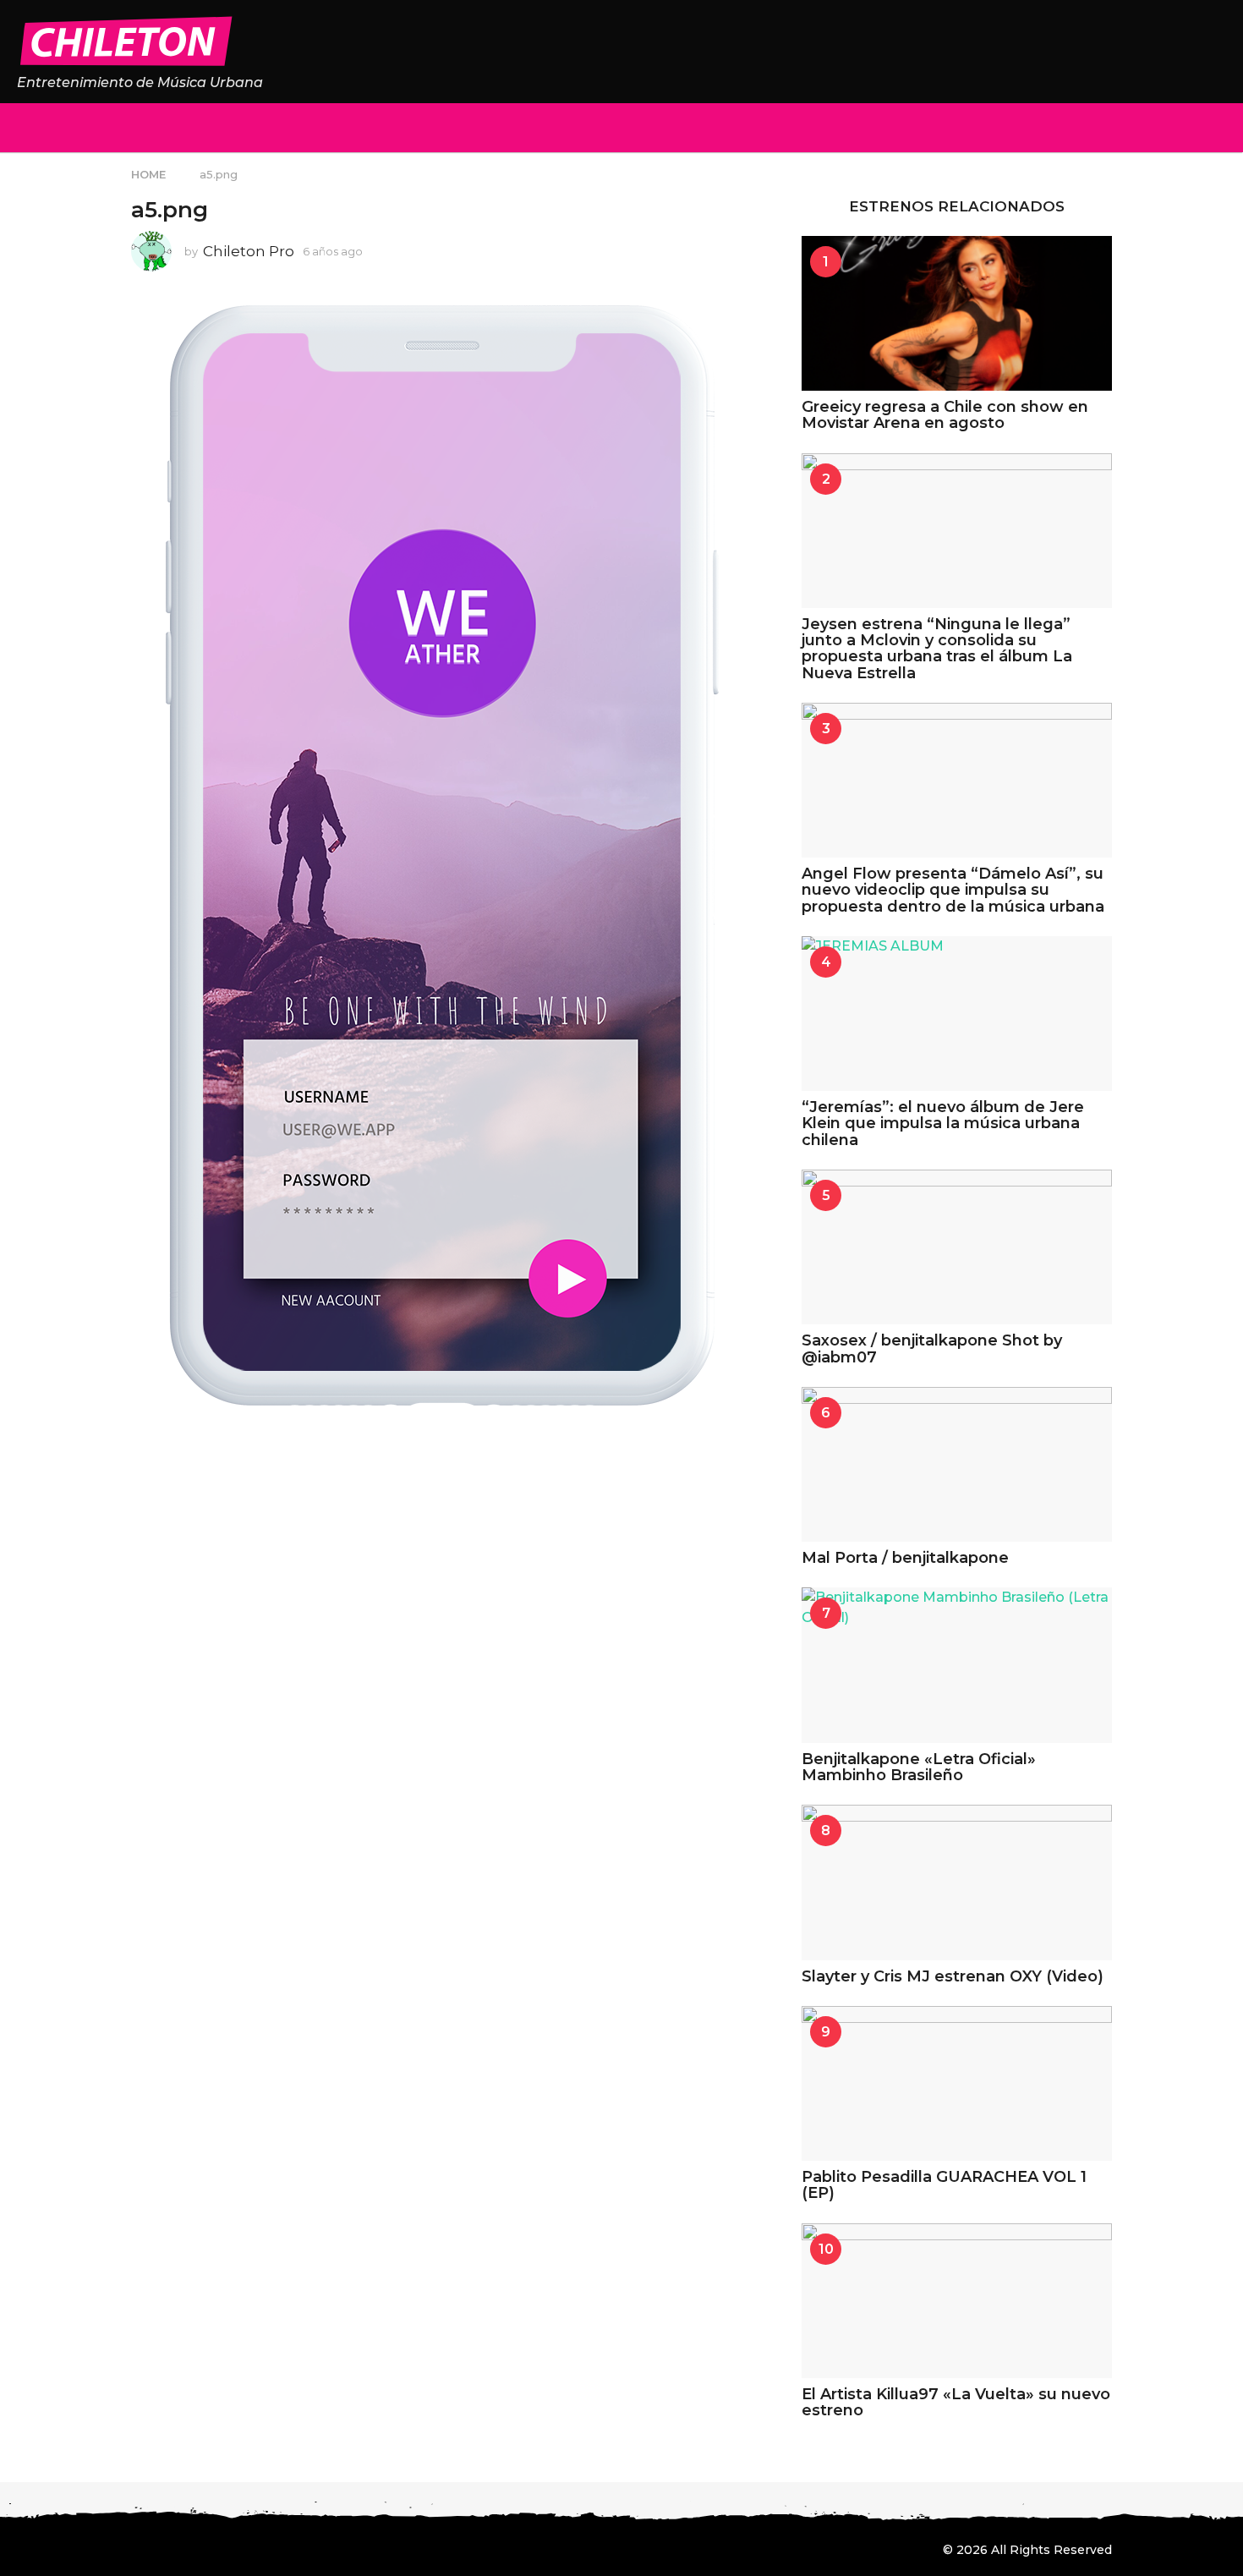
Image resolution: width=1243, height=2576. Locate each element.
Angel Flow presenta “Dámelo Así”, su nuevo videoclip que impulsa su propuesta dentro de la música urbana (953, 890)
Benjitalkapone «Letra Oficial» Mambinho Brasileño (919, 1767)
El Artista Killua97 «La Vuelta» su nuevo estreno (956, 2402)
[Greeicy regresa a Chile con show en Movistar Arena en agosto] (957, 313)
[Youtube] (242, 2549)
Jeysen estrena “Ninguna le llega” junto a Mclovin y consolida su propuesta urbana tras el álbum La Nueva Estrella (937, 649)
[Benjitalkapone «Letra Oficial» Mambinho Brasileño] (957, 1665)
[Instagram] (172, 2549)
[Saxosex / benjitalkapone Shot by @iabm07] (957, 1247)
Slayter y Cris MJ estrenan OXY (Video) (953, 1976)
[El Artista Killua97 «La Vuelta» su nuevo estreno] (957, 2301)
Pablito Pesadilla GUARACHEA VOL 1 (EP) (944, 2185)
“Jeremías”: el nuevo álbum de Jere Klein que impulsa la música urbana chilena (943, 1124)
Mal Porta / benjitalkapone (905, 1558)
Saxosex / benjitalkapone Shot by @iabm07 (932, 1348)
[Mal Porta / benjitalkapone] (957, 1464)
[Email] (277, 2549)
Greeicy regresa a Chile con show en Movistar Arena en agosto (945, 415)
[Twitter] (207, 2549)
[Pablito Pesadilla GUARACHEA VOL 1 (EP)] (957, 2083)
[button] (27, 128)
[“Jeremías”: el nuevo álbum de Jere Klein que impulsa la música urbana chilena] (957, 1014)
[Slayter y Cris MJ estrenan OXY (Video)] (957, 1882)
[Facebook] (138, 2549)
